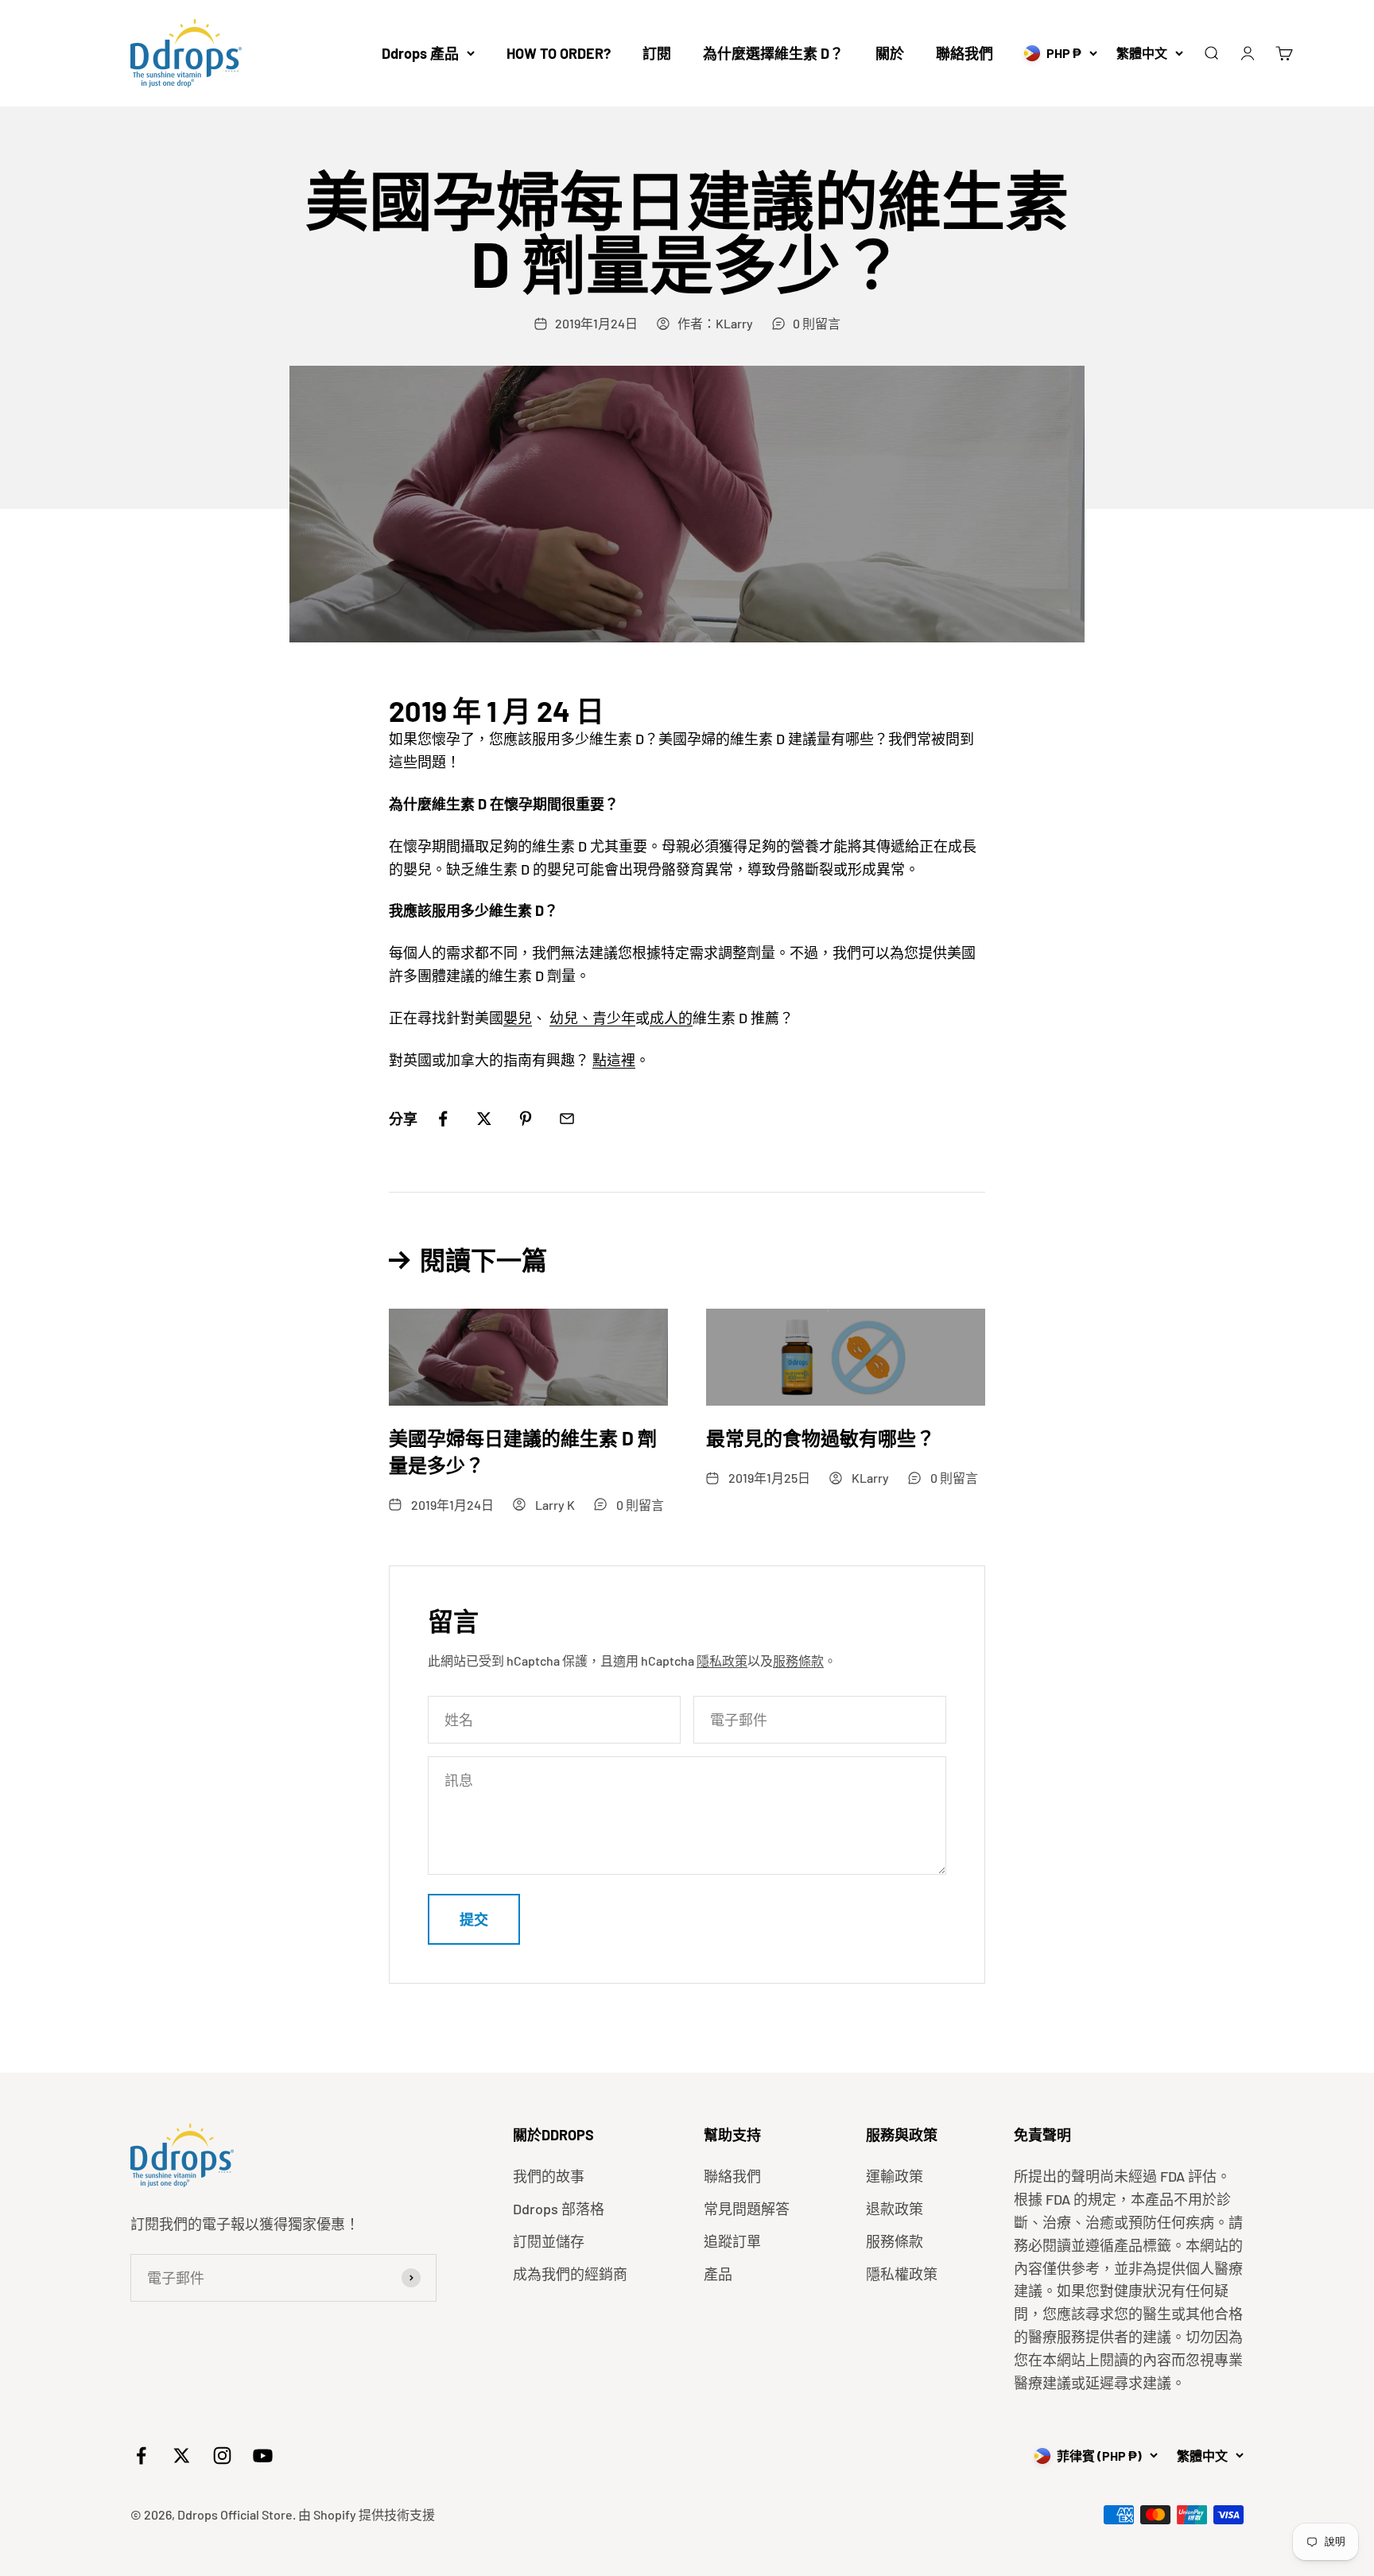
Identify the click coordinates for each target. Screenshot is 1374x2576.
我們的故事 (549, 2176)
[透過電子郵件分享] (567, 1119)
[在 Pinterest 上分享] (526, 1119)
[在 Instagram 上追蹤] (222, 2456)
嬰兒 (518, 1018)
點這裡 (614, 1060)
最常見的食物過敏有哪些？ (821, 1438)
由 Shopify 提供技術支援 (367, 2514)
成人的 (671, 1018)
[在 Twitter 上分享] (484, 1119)
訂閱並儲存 (549, 2241)
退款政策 (895, 2209)
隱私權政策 (902, 2274)
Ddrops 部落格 (559, 2209)
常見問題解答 (747, 2209)
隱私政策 (722, 1660)
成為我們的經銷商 (570, 2274)
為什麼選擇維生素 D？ (773, 53)
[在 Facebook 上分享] (443, 1119)
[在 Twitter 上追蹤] (182, 2456)
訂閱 (657, 53)
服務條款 (798, 1660)
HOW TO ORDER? (559, 53)
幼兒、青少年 (592, 1018)
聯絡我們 (965, 53)
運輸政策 (895, 2176)
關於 (890, 53)
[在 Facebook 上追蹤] (141, 2456)
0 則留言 (817, 323)
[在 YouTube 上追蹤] (263, 2456)
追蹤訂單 (732, 2241)
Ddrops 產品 (420, 53)
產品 (718, 2274)
